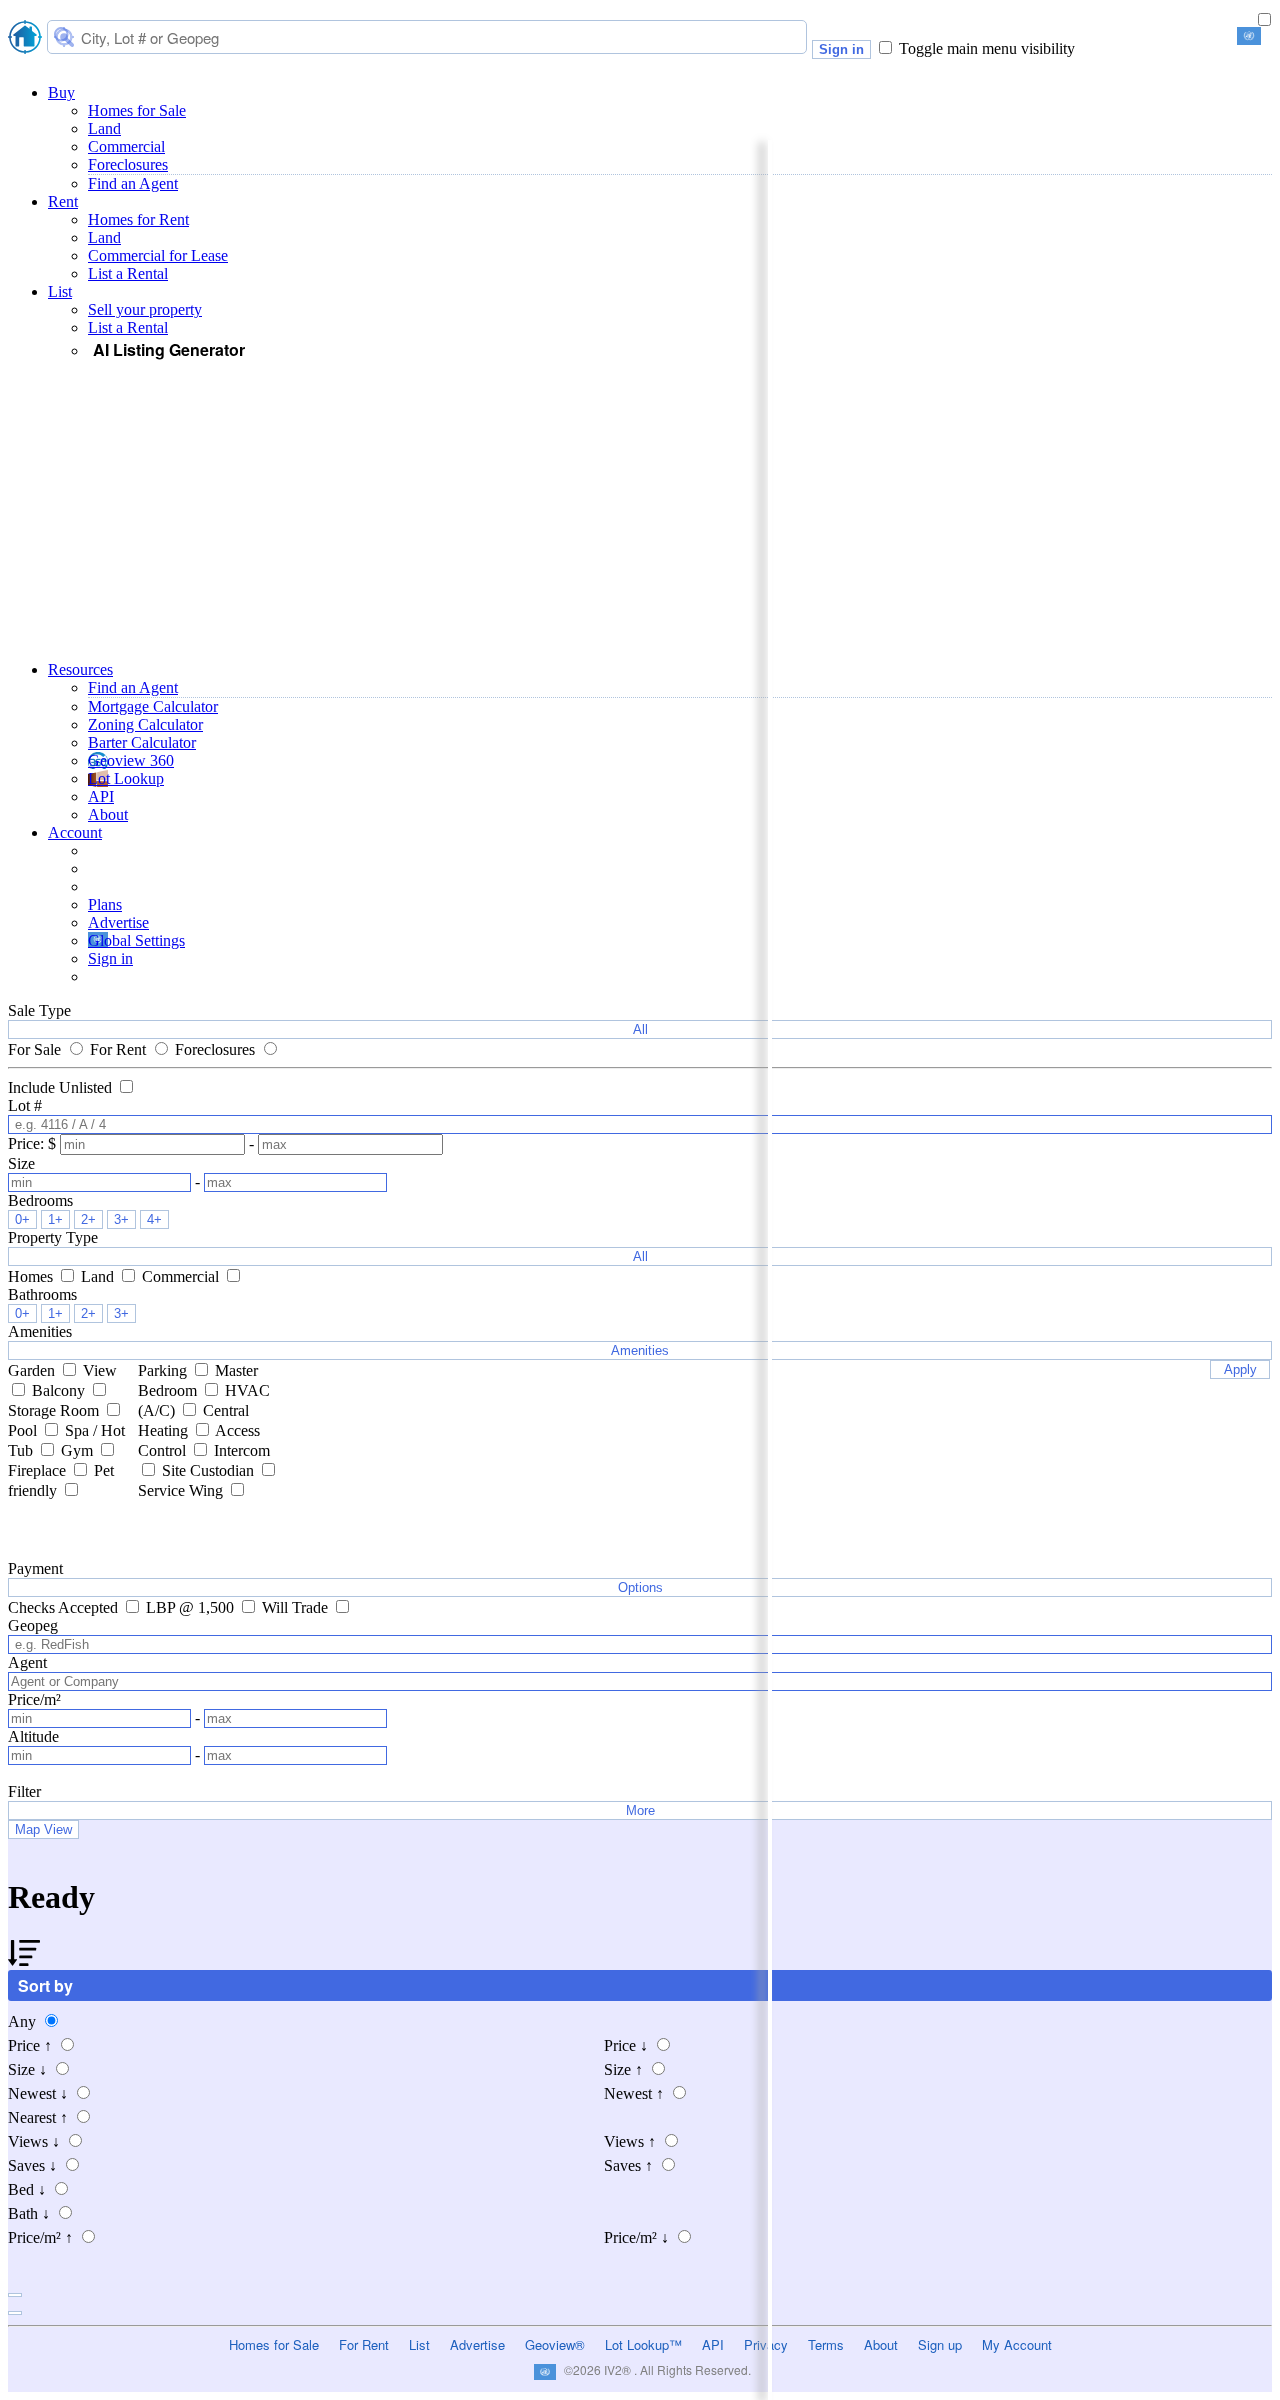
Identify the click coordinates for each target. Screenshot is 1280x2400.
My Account (1017, 2344)
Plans (105, 904)
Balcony (60, 1390)
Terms (826, 2344)
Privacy (766, 2344)
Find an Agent (133, 183)
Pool (24, 1430)
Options (640, 1587)
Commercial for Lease (158, 255)
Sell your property (145, 309)
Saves (32, 2165)
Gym (79, 1450)
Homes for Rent (138, 219)
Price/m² (40, 2237)
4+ (154, 1219)
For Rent (120, 1049)
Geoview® (555, 2344)
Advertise (118, 922)
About (108, 814)
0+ (22, 1219)
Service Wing (182, 1490)
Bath (29, 2213)
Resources (80, 669)
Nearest (38, 2117)
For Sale (36, 1049)
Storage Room (55, 1410)
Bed (27, 2189)
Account (75, 832)
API (101, 796)
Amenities (640, 1350)
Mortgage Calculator (153, 706)
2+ (88, 1219)
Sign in (841, 49)
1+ (55, 1219)
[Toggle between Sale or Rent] (1264, 20)
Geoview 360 (131, 760)
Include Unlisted (62, 1087)
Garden (33, 1370)
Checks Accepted (65, 1607)
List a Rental (128, 273)
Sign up (940, 2344)
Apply (1240, 1369)
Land (104, 128)
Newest (38, 2093)
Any (24, 2021)
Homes (32, 1276)
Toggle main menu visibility (987, 48)
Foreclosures (128, 164)
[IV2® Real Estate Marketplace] (25, 39)
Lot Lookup (126, 778)
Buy (61, 92)
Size (27, 2069)
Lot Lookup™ (643, 2344)
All (640, 1029)
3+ (121, 1219)
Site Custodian (210, 1470)
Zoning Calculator (145, 724)
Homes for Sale (137, 110)
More (640, 1810)
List (60, 291)
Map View (43, 1829)
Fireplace (39, 1470)
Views (34, 2141)
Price (30, 2045)
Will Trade (297, 1607)
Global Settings (136, 940)
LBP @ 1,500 (192, 1607)
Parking (164, 1370)
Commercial (126, 146)
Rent (63, 201)
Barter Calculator (142, 742)
